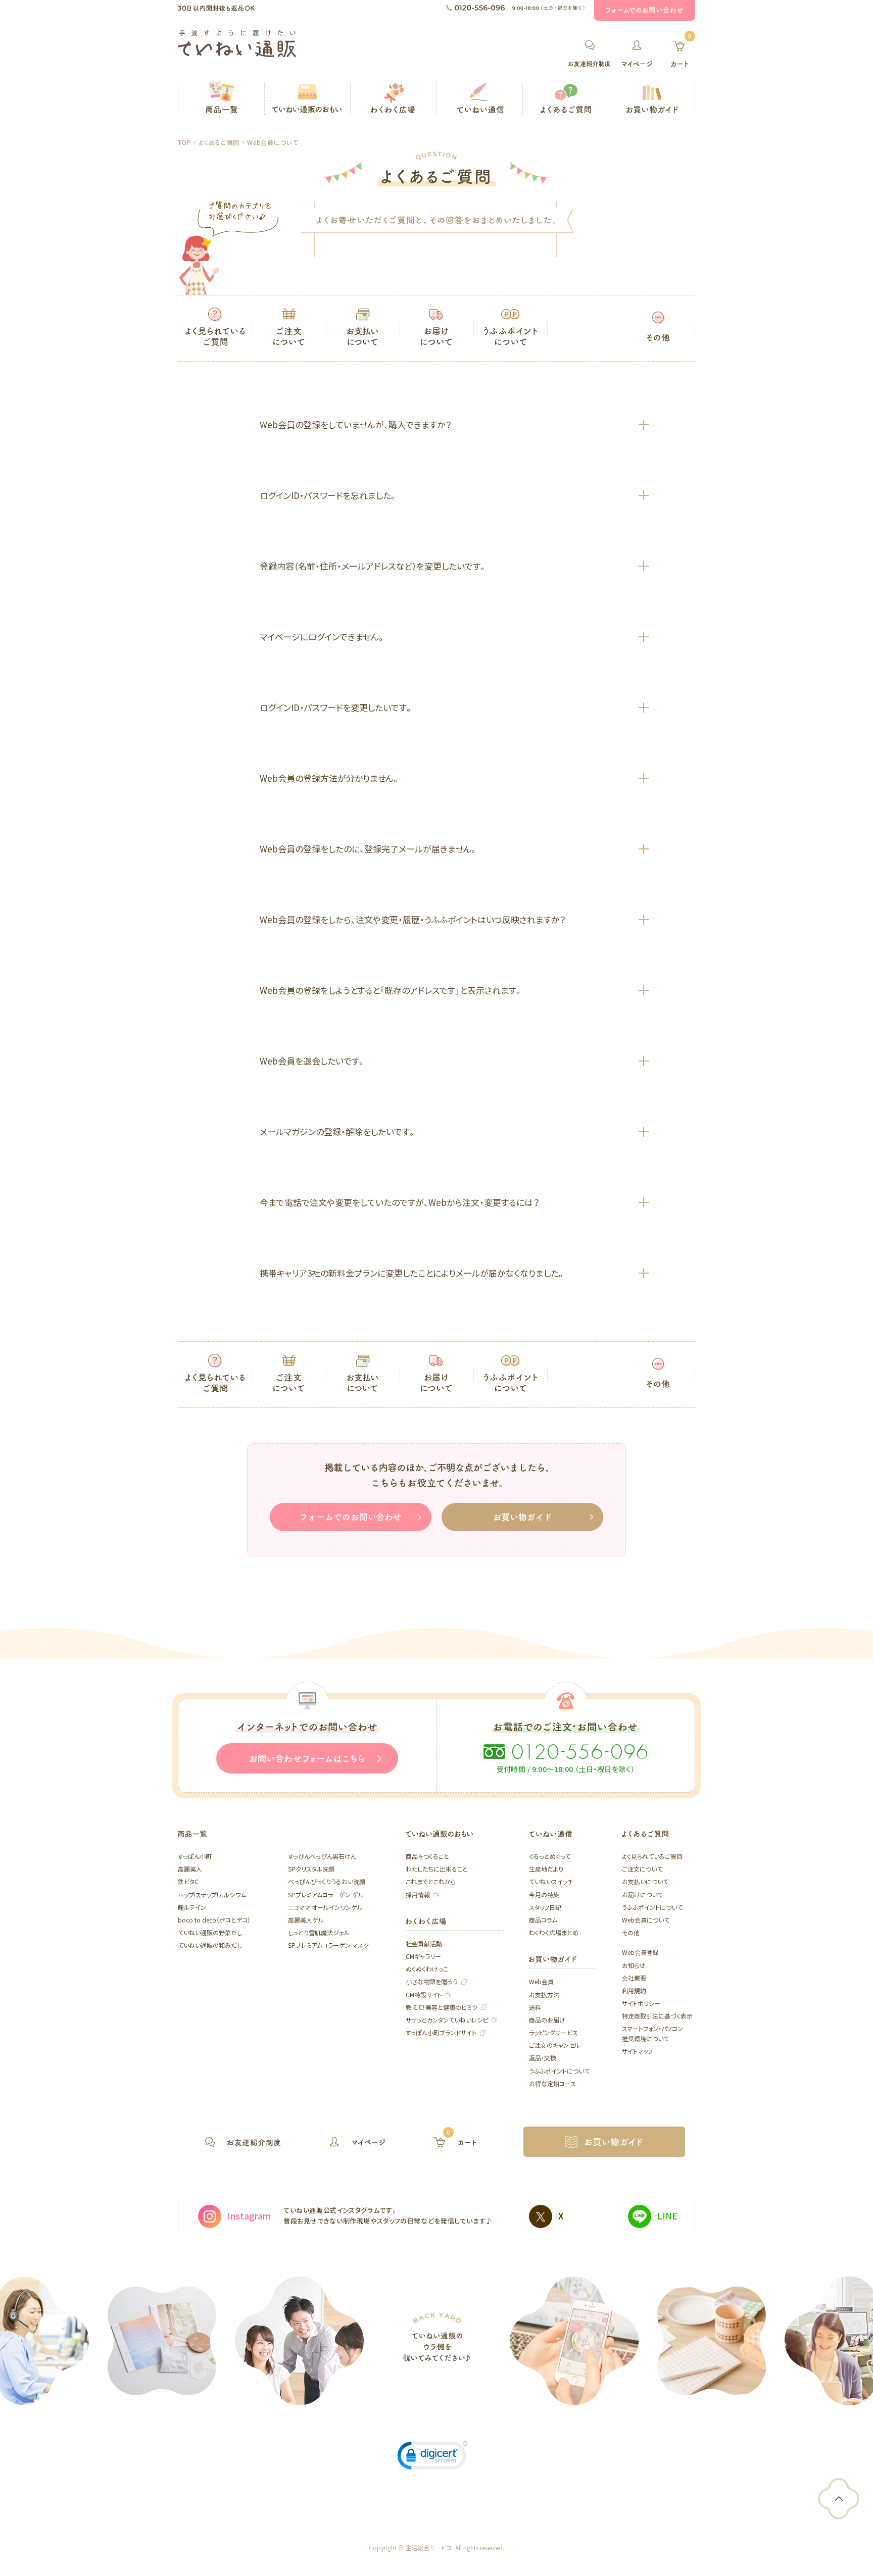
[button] (432, 2458)
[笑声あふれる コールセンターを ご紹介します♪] (162, 2341)
